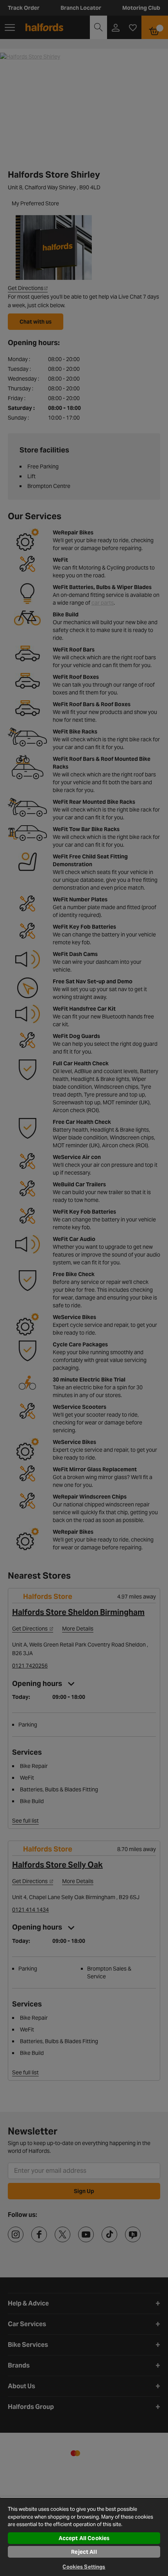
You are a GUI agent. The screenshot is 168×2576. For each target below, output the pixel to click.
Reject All (84, 2552)
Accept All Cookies (84, 2538)
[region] (84, 2536)
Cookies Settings (84, 2567)
